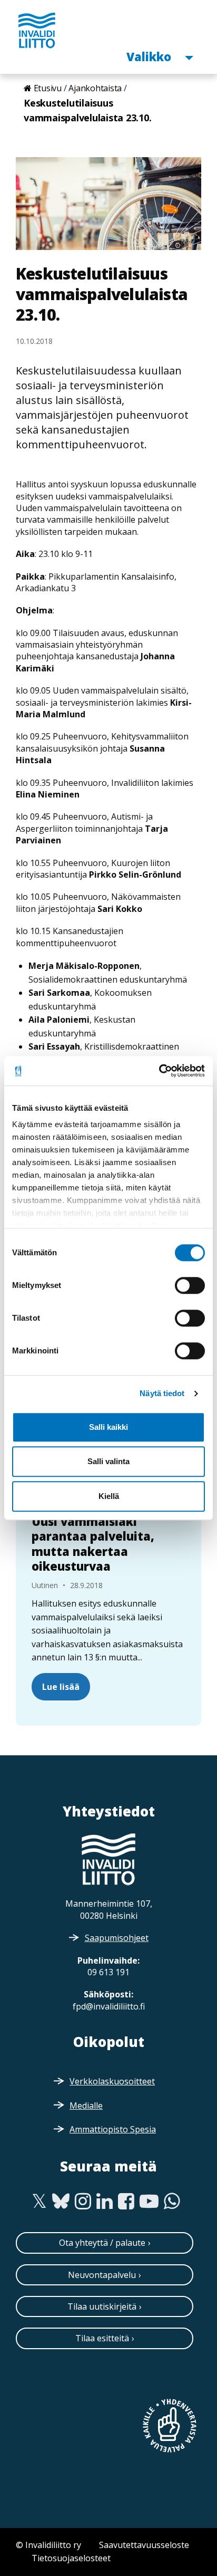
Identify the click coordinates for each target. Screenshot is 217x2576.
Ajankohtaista (95, 88)
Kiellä (109, 1496)
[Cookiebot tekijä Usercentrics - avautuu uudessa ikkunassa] (159, 1071)
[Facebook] (126, 2202)
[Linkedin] (105, 2202)
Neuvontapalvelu (102, 2275)
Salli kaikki (108, 1427)
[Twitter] (39, 2202)
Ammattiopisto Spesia (113, 2129)
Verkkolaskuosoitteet (112, 2081)
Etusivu (48, 88)
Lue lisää (61, 1687)
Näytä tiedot (162, 1393)
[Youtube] (149, 2202)
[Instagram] (83, 2202)
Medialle (86, 2106)
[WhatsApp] (172, 2202)
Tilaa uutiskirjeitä (102, 2306)
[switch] (190, 1285)
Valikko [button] (150, 56)
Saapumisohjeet (117, 1938)
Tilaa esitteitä (102, 2338)
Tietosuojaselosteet (71, 2558)
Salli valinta (108, 1461)
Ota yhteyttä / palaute (102, 2243)
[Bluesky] (61, 2202)
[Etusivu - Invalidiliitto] (37, 30)
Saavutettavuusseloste (144, 2545)
